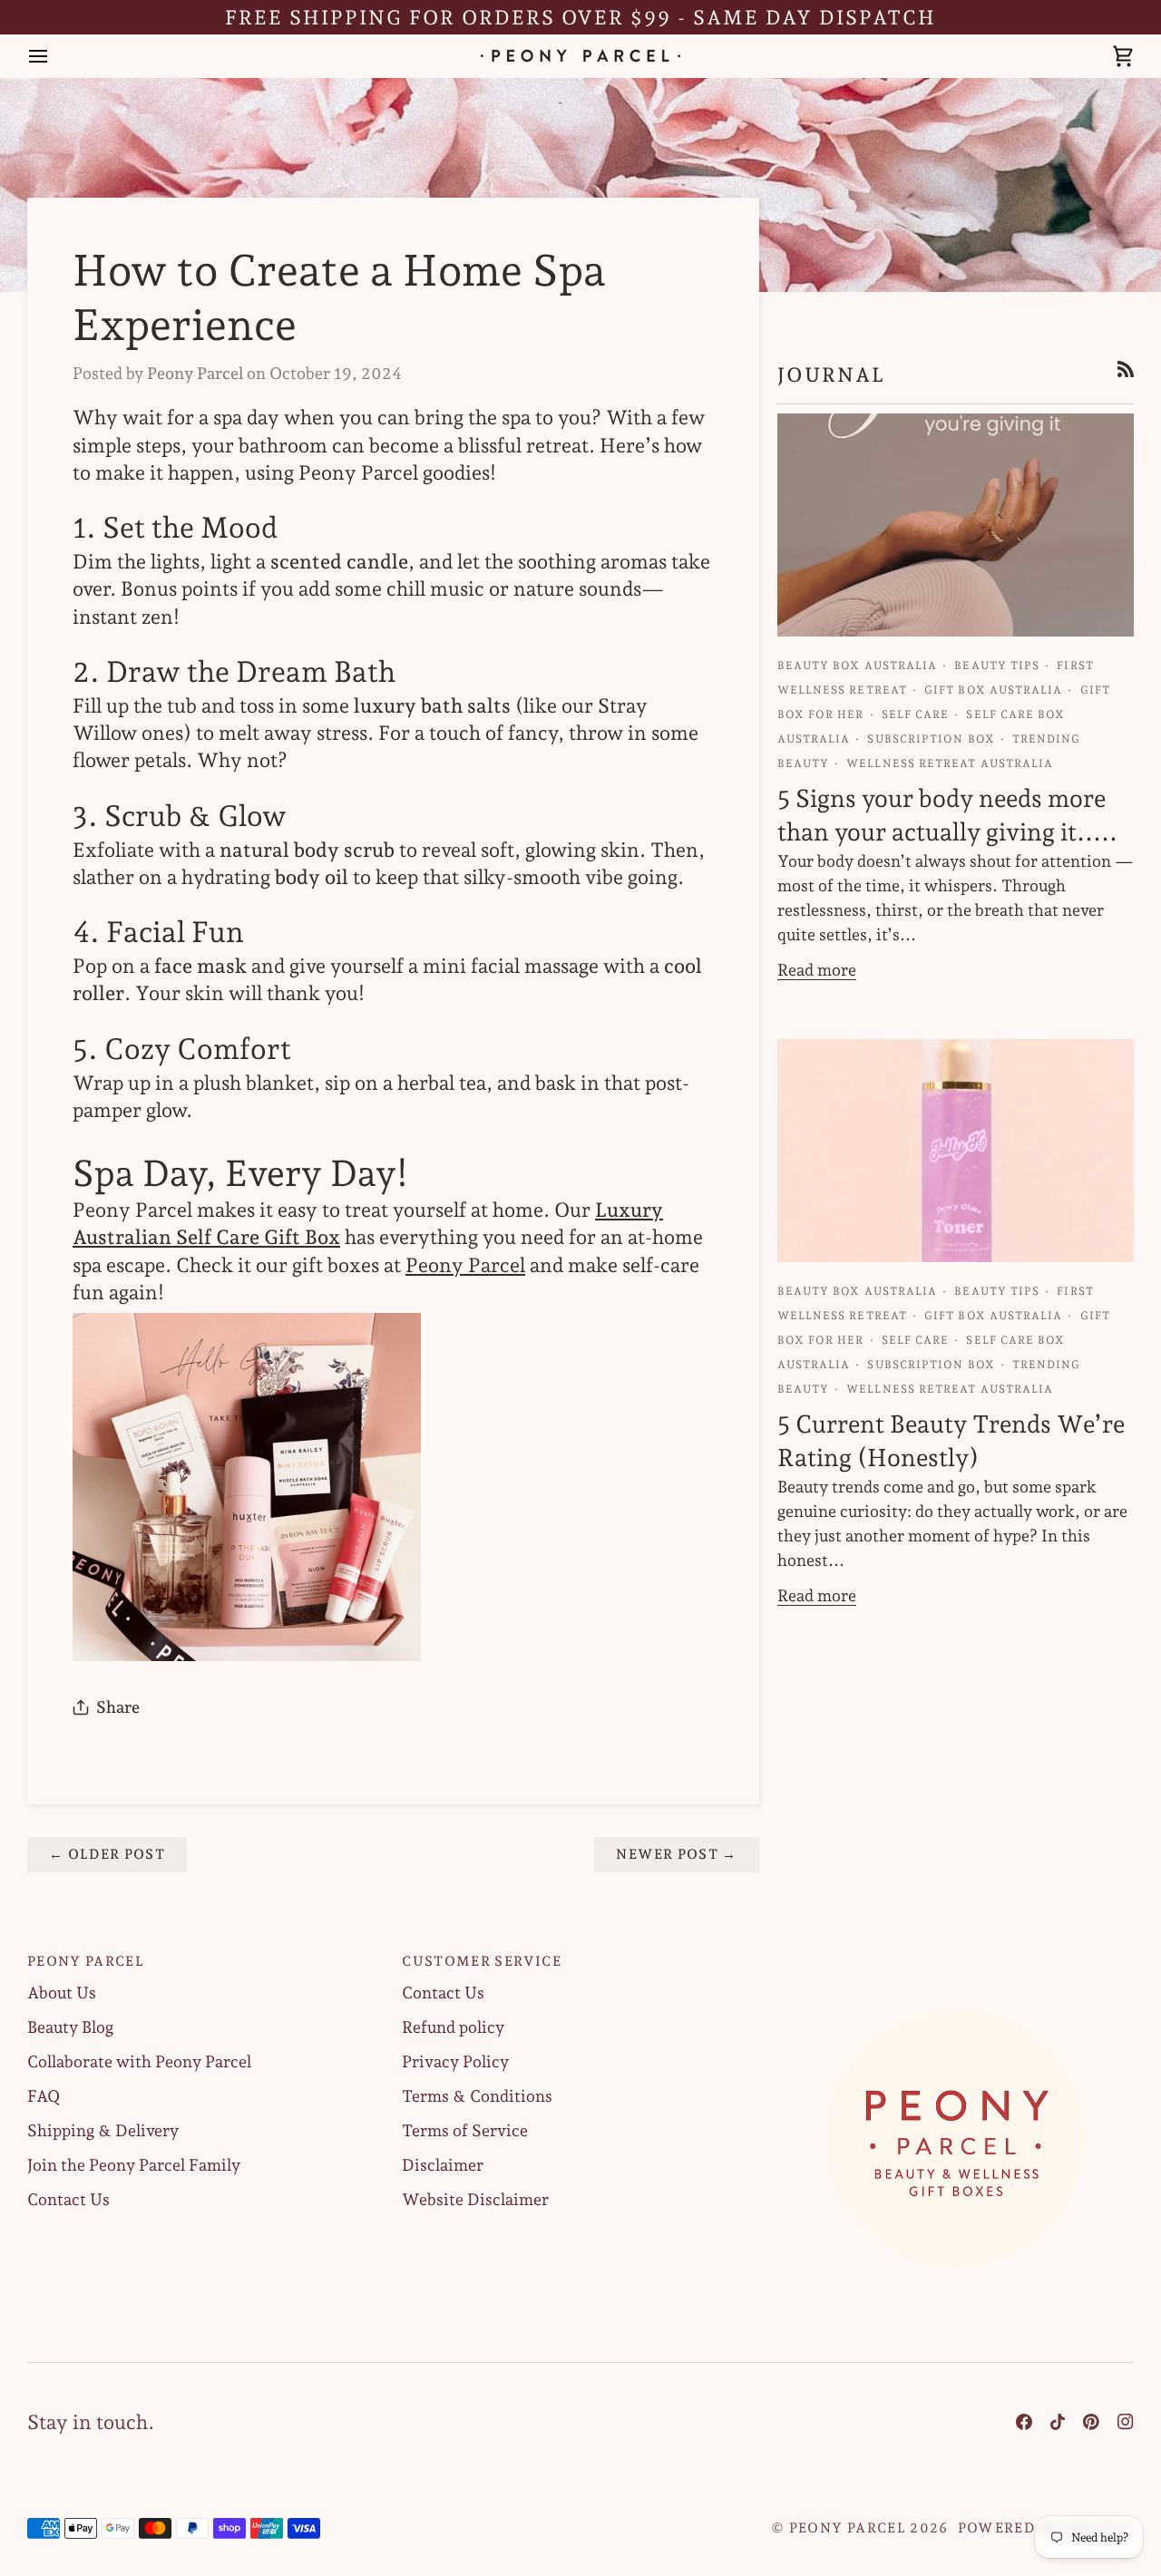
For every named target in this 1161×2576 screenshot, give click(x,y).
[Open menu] (54, 56)
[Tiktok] (1058, 2422)
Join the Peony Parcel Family (134, 2165)
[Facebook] (1024, 2422)
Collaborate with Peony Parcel (139, 2061)
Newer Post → (676, 1854)
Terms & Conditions (477, 2096)
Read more (817, 970)
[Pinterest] (1091, 2422)
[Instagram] (1126, 2422)
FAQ (44, 2096)
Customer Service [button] (482, 1961)
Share (118, 1707)
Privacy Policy (455, 2061)
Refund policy (453, 2027)
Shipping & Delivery (103, 2130)
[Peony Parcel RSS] (1126, 369)
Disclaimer (443, 2165)
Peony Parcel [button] (86, 1961)
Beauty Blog (70, 2027)
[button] (956, 1956)
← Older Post (107, 1854)
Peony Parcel (465, 1265)
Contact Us (68, 2199)
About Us (62, 1993)
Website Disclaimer (475, 2199)
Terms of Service (465, 2130)
